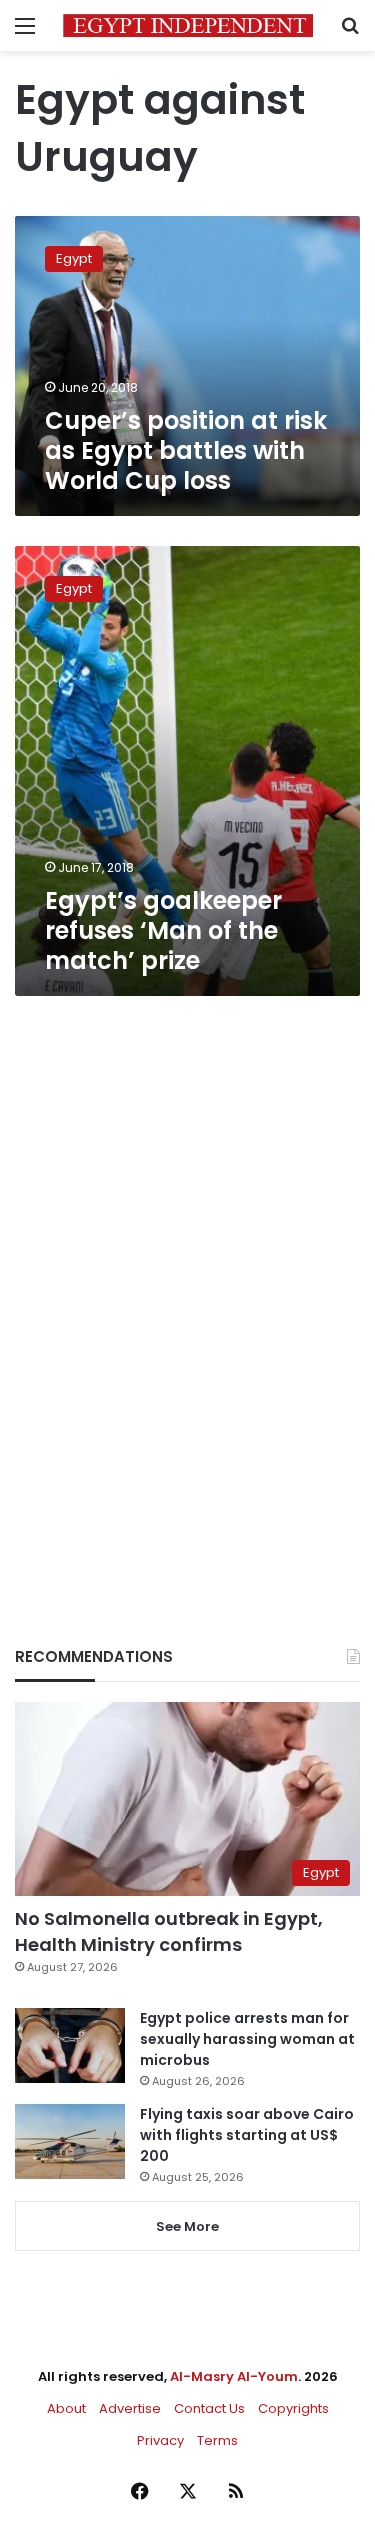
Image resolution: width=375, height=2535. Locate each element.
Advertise (130, 2408)
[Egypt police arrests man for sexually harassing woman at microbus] (70, 2045)
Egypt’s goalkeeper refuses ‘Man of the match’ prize (163, 930)
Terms (217, 2440)
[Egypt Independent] (188, 25)
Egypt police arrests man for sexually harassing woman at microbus (247, 2039)
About (66, 2408)
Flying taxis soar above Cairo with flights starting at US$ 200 (247, 2135)
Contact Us (209, 2408)
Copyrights (293, 2408)
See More (187, 2226)
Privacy (160, 2440)
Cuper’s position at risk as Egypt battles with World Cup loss (186, 450)
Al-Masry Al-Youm (234, 2376)
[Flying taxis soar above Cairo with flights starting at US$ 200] (70, 2141)
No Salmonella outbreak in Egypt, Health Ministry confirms (169, 1931)
